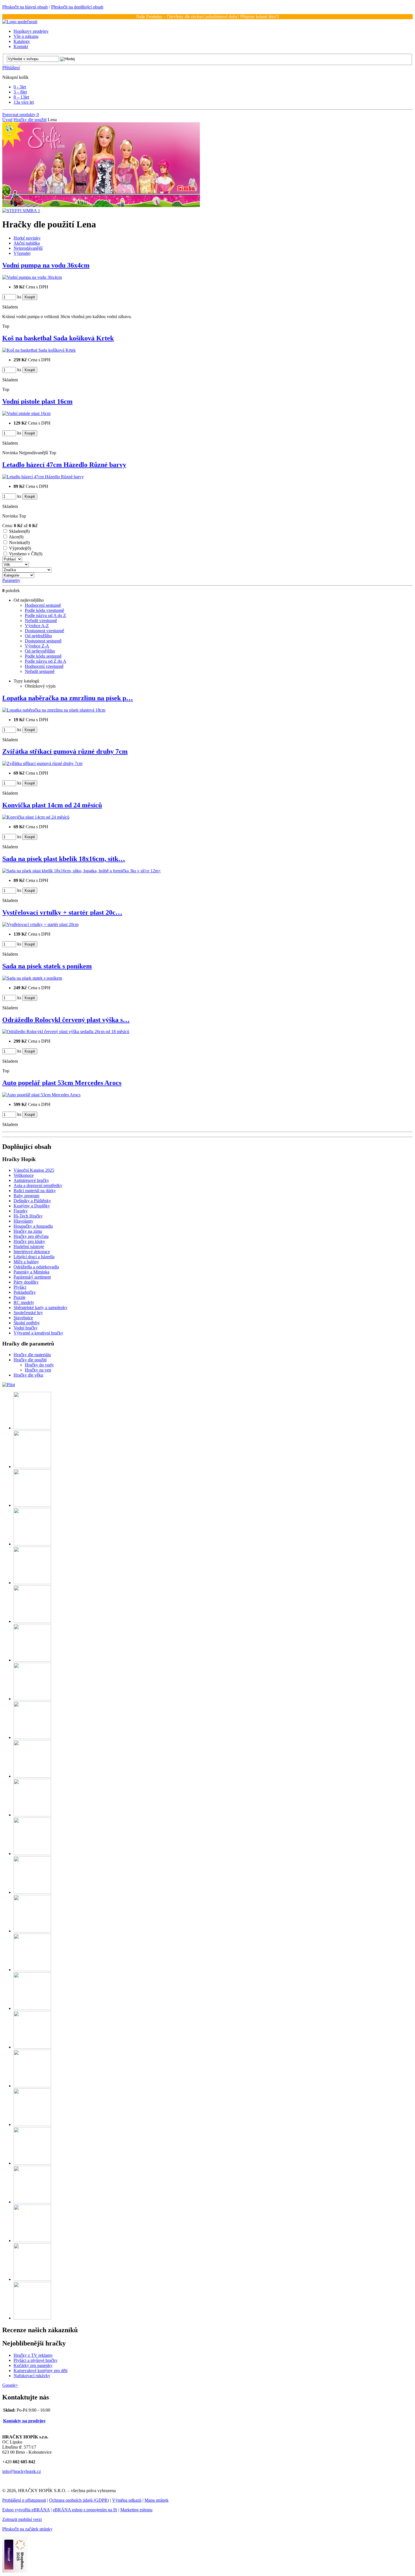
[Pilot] (9, 1385)
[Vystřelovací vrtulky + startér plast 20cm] (40, 924)
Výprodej (20, 548)
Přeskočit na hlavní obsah (25, 7)
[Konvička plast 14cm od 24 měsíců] (36, 817)
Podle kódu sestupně (43, 656)
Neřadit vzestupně (41, 620)
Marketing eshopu (136, 2510)
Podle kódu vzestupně (44, 610)
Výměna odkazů (127, 2500)
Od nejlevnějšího (40, 651)
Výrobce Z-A (37, 646)
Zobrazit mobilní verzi (22, 2519)
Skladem (19, 531)
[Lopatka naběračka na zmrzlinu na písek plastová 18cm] (54, 710)
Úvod (7, 120)
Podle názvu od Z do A (46, 661)
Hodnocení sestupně (43, 605)
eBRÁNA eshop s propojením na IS (85, 2510)
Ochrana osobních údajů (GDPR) (79, 2500)
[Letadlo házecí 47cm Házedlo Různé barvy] (43, 477)
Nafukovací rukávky (32, 2376)
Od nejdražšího (38, 636)
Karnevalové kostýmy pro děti (41, 2370)
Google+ (10, 2385)
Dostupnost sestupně (43, 641)
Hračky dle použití (30, 120)
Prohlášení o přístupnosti (24, 2500)
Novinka (19, 543)
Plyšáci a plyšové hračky (36, 2360)
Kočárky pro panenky (33, 2365)
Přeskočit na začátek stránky (27, 2529)
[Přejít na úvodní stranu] (20, 22)
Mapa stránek (157, 2500)
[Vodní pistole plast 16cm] (26, 413)
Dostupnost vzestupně (44, 631)
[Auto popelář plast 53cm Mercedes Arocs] (41, 1095)
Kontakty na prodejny (24, 2421)
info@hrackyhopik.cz (22, 2471)
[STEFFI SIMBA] (101, 206)
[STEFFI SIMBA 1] (21, 211)
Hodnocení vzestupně (44, 666)
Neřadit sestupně (40, 671)
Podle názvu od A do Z (45, 615)
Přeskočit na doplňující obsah (77, 7)
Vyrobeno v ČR (26, 554)
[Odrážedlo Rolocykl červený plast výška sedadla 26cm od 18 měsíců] (66, 1032)
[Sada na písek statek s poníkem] (32, 978)
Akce (16, 537)
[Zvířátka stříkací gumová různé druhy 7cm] (42, 763)
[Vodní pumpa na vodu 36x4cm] (32, 277)
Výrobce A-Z (37, 626)
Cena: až (20, 526)
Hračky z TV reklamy (33, 2355)
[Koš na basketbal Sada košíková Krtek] (39, 350)
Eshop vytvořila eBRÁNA (26, 2510)
